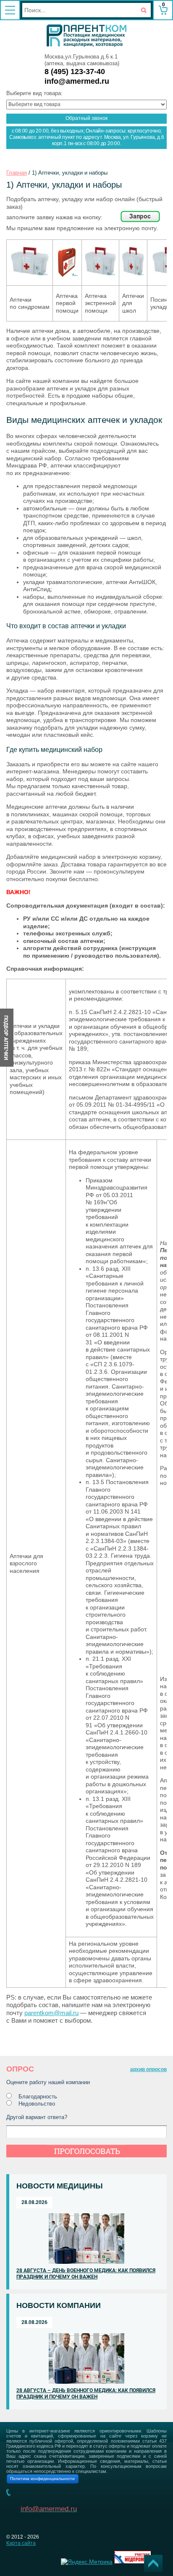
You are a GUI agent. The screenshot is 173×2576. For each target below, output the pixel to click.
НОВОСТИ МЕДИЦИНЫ (60, 2186)
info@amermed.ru (77, 81)
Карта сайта (21, 2543)
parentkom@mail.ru (51, 2013)
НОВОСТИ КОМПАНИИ (59, 2305)
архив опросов (148, 2069)
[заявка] (140, 220)
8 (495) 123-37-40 (75, 72)
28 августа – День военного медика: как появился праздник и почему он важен (86, 2274)
